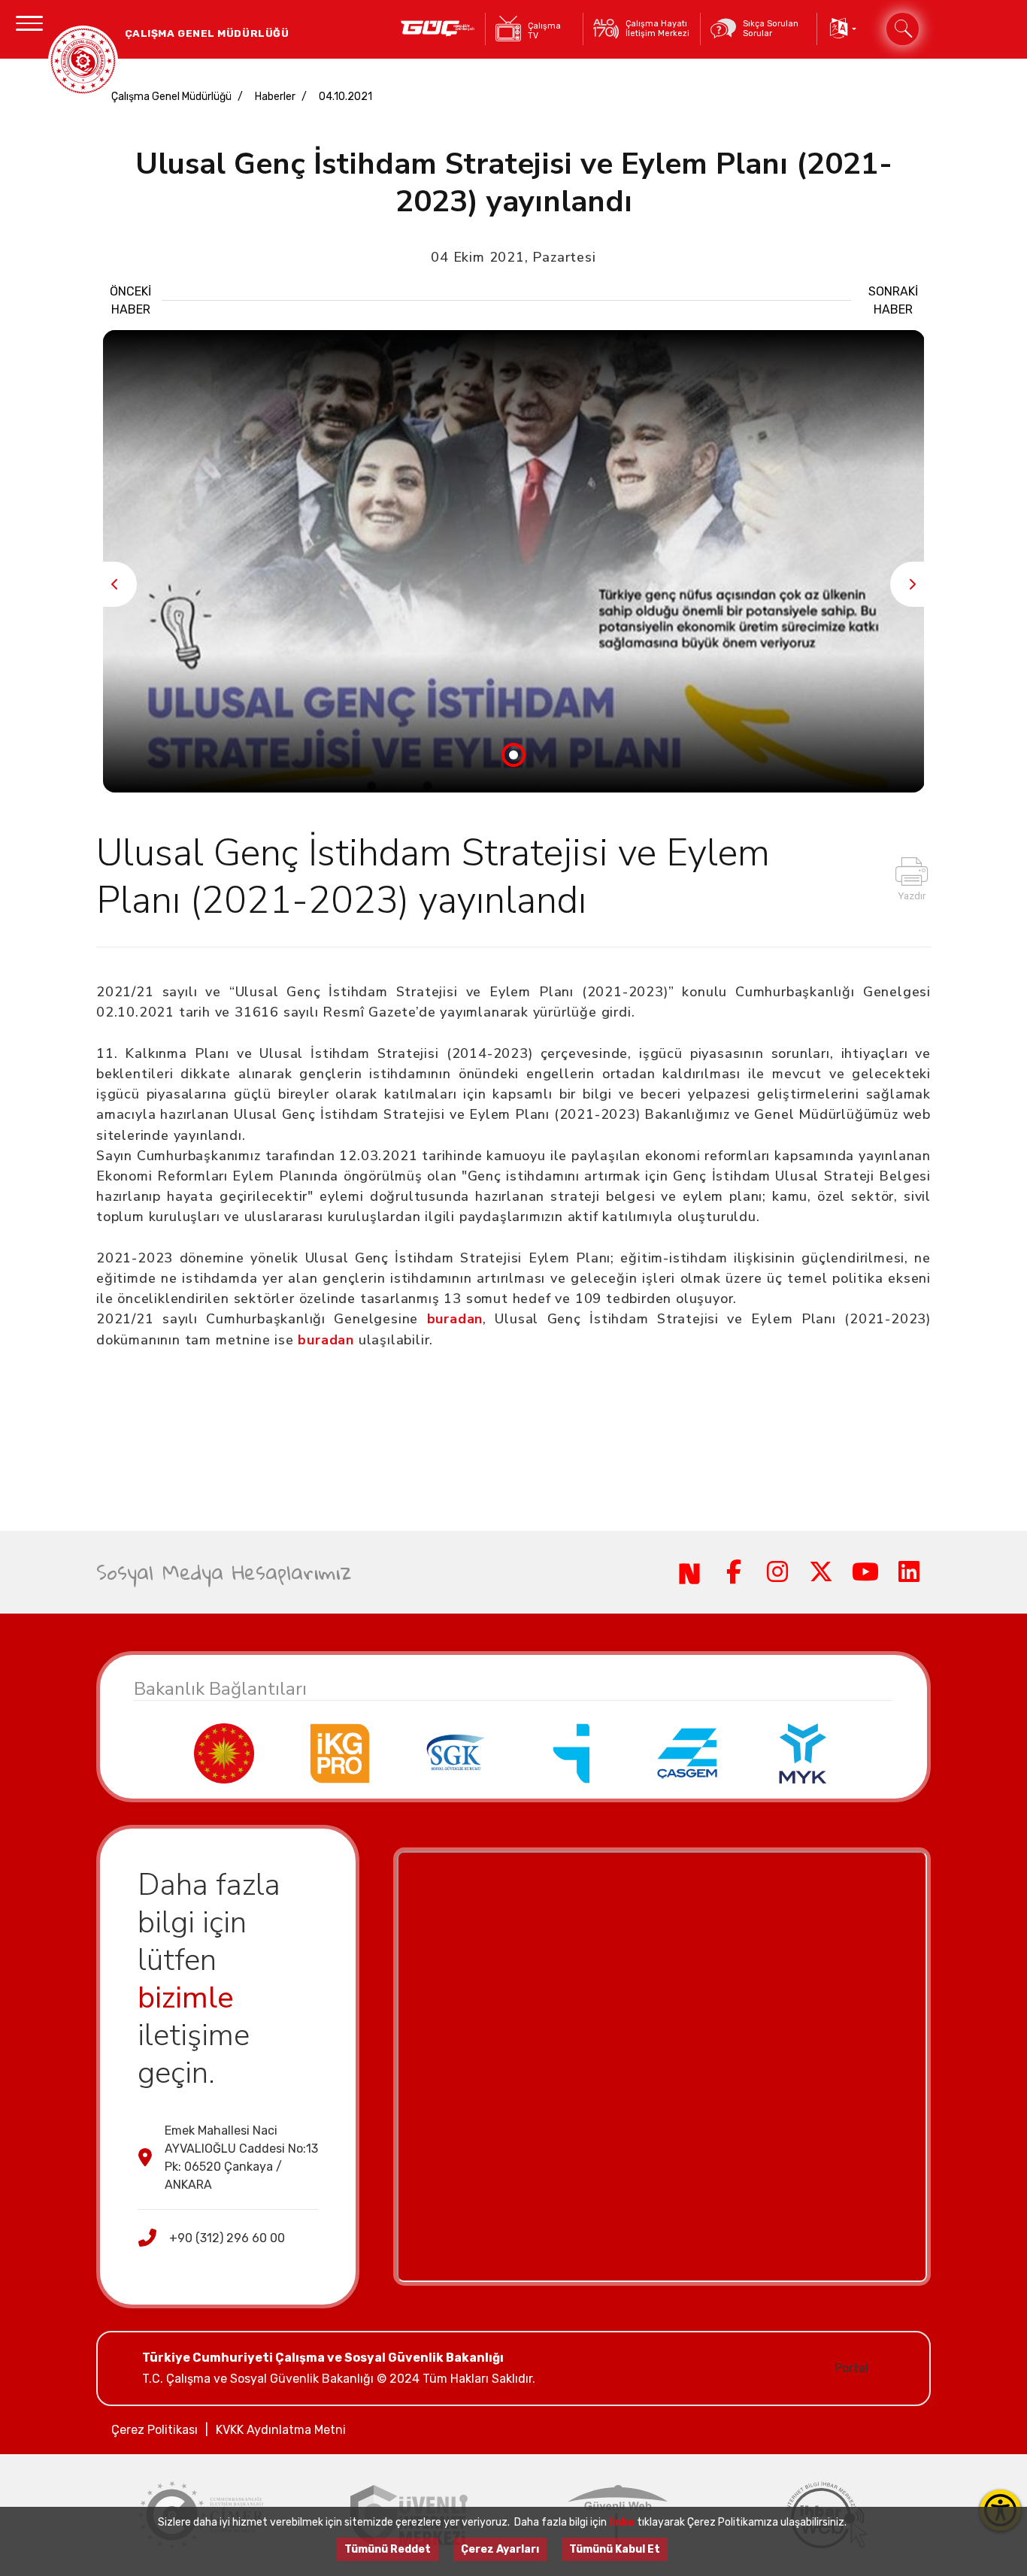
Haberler (275, 97)
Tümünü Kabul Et (615, 2549)
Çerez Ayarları (500, 2549)
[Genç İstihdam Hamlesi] (438, 29)
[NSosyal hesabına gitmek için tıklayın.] (689, 1572)
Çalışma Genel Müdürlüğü (171, 97)
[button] (842, 29)
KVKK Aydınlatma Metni (281, 2430)
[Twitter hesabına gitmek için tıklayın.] (821, 1572)
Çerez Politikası (155, 2430)
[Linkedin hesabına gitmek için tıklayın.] (909, 1572)
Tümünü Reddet (388, 2549)
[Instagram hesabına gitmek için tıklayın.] (777, 1572)
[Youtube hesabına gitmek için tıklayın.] (865, 1572)
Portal (851, 2368)
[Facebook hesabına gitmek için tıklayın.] (733, 1572)
